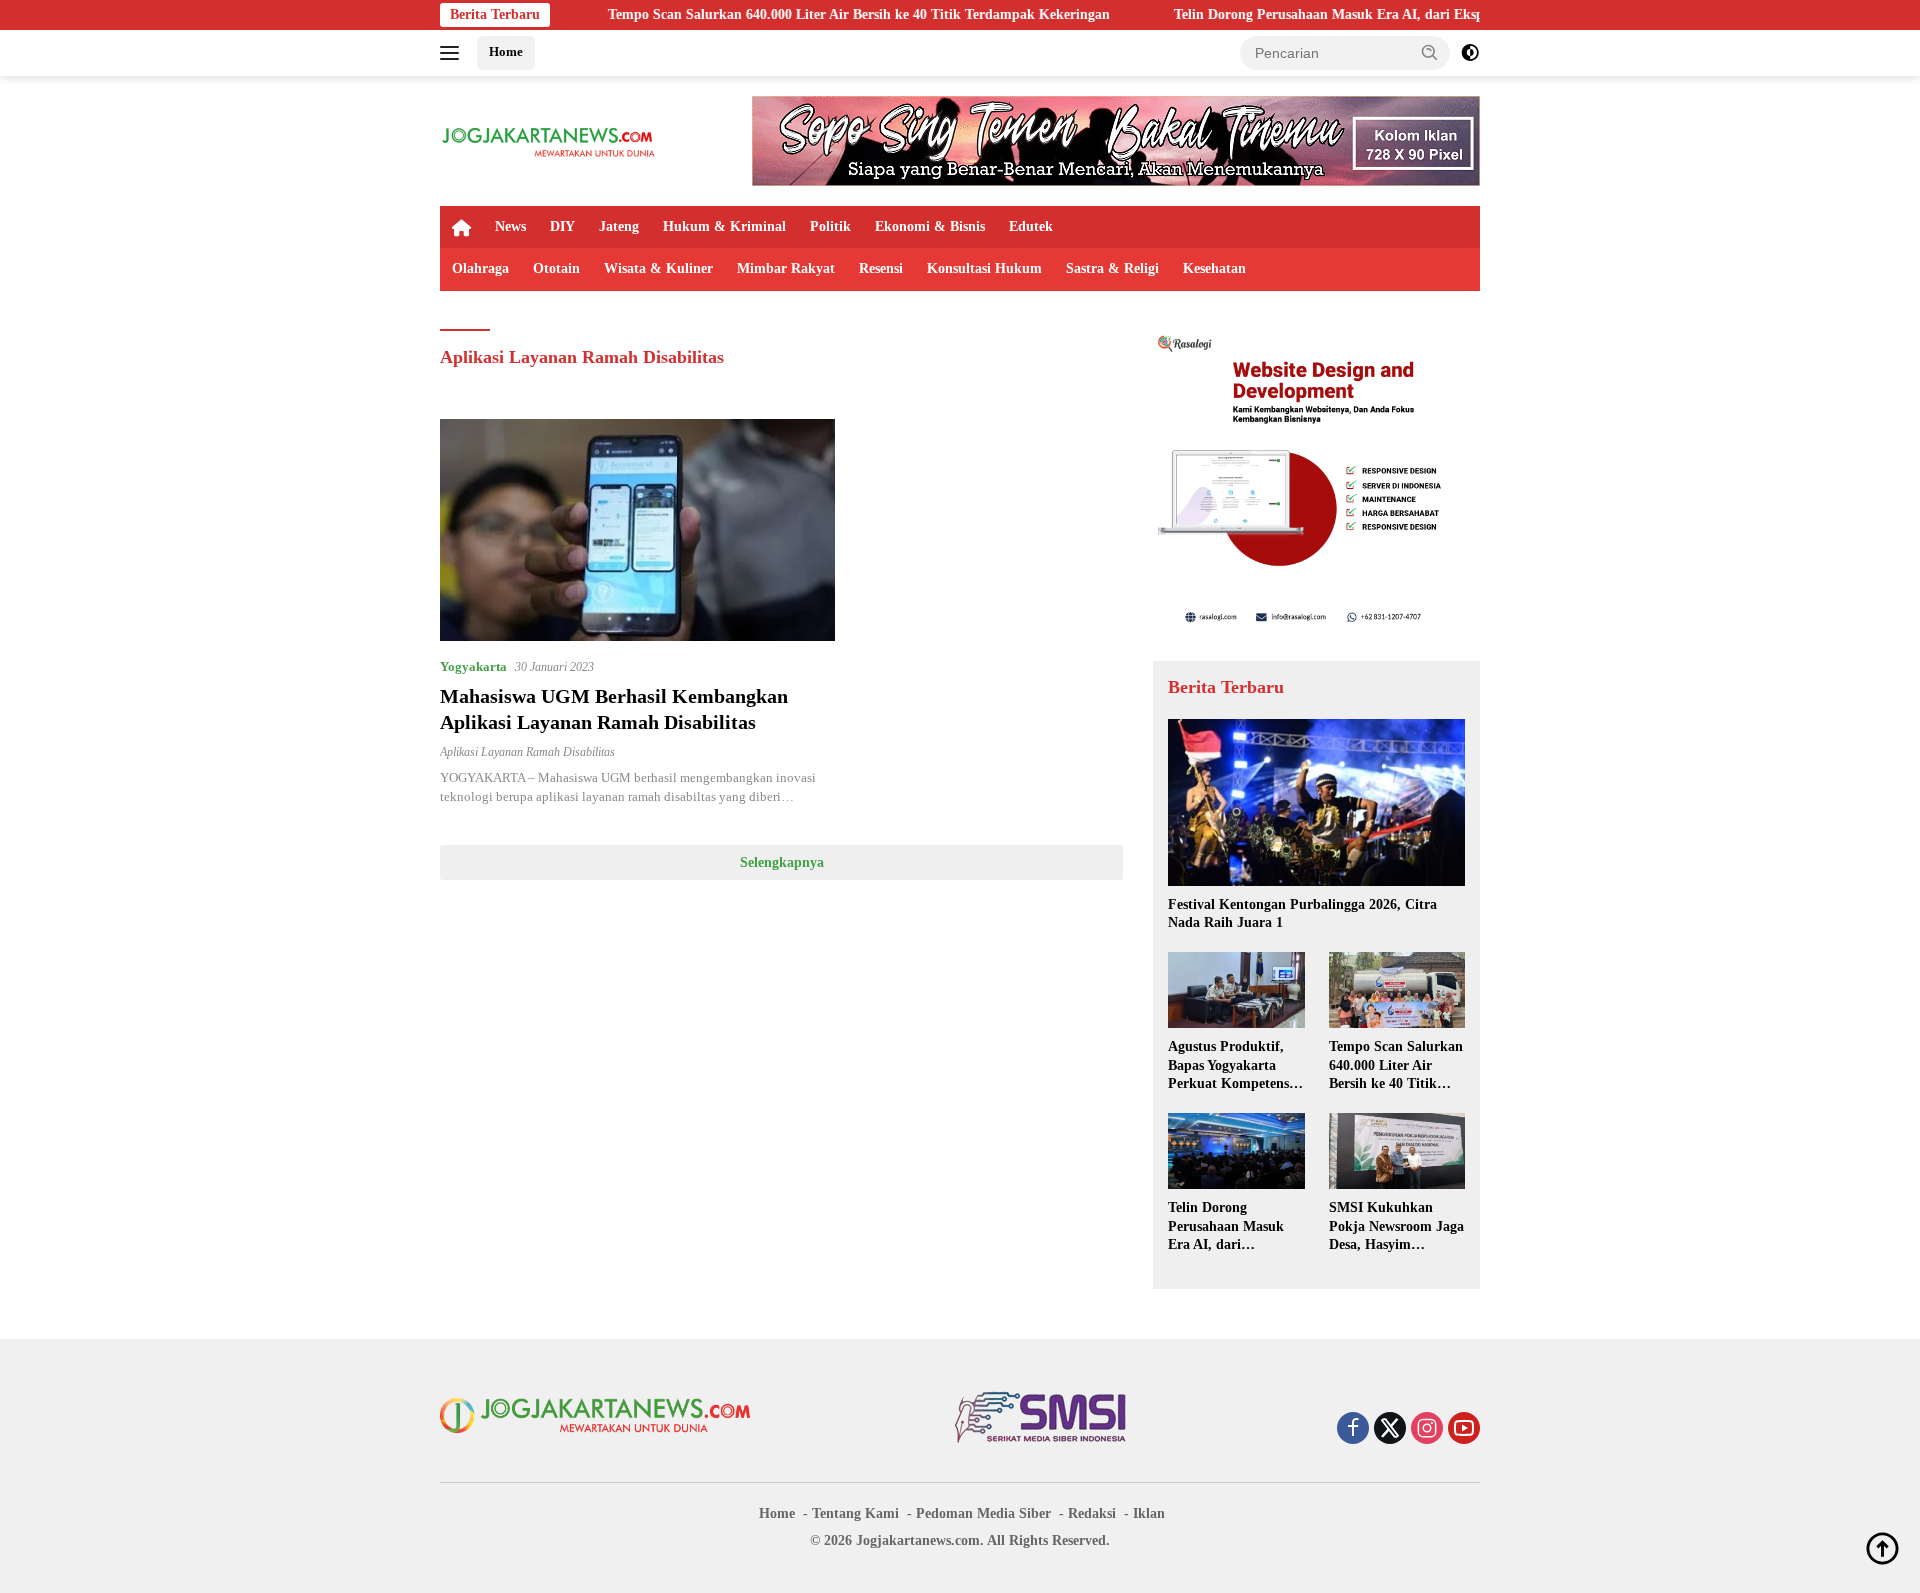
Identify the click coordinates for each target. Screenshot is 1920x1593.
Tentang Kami (855, 1513)
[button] (1430, 52)
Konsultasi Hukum (984, 268)
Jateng (619, 226)
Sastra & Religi (1112, 268)
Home (506, 51)
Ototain (556, 268)
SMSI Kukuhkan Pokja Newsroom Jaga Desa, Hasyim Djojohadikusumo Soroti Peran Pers (1396, 1227)
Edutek (1031, 226)
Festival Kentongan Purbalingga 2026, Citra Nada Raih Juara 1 (1302, 913)
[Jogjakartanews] (549, 139)
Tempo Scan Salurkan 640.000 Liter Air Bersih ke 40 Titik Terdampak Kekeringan (778, 14)
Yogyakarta (473, 666)
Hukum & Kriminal (724, 226)
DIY (562, 226)
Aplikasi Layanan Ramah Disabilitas (527, 752)
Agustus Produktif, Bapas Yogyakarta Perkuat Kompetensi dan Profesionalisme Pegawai (1230, 1066)
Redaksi (1092, 1513)
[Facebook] (1353, 1430)
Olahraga (480, 268)
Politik (830, 226)
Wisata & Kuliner (658, 268)
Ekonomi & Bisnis (930, 226)
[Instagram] (1427, 1430)
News (510, 226)
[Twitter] (1390, 1430)
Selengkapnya (782, 862)
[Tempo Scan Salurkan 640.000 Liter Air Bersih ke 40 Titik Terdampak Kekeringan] (1397, 990)
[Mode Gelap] (1470, 53)
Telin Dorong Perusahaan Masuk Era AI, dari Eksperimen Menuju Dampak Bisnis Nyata (1362, 14)
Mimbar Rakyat (786, 268)
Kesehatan (1214, 268)
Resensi (881, 268)
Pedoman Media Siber (983, 1513)
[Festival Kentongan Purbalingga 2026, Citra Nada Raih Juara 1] (1316, 802)
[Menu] (453, 53)
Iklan (1149, 1513)
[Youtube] (1464, 1430)
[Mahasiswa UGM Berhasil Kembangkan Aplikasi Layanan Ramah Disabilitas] (637, 530)
